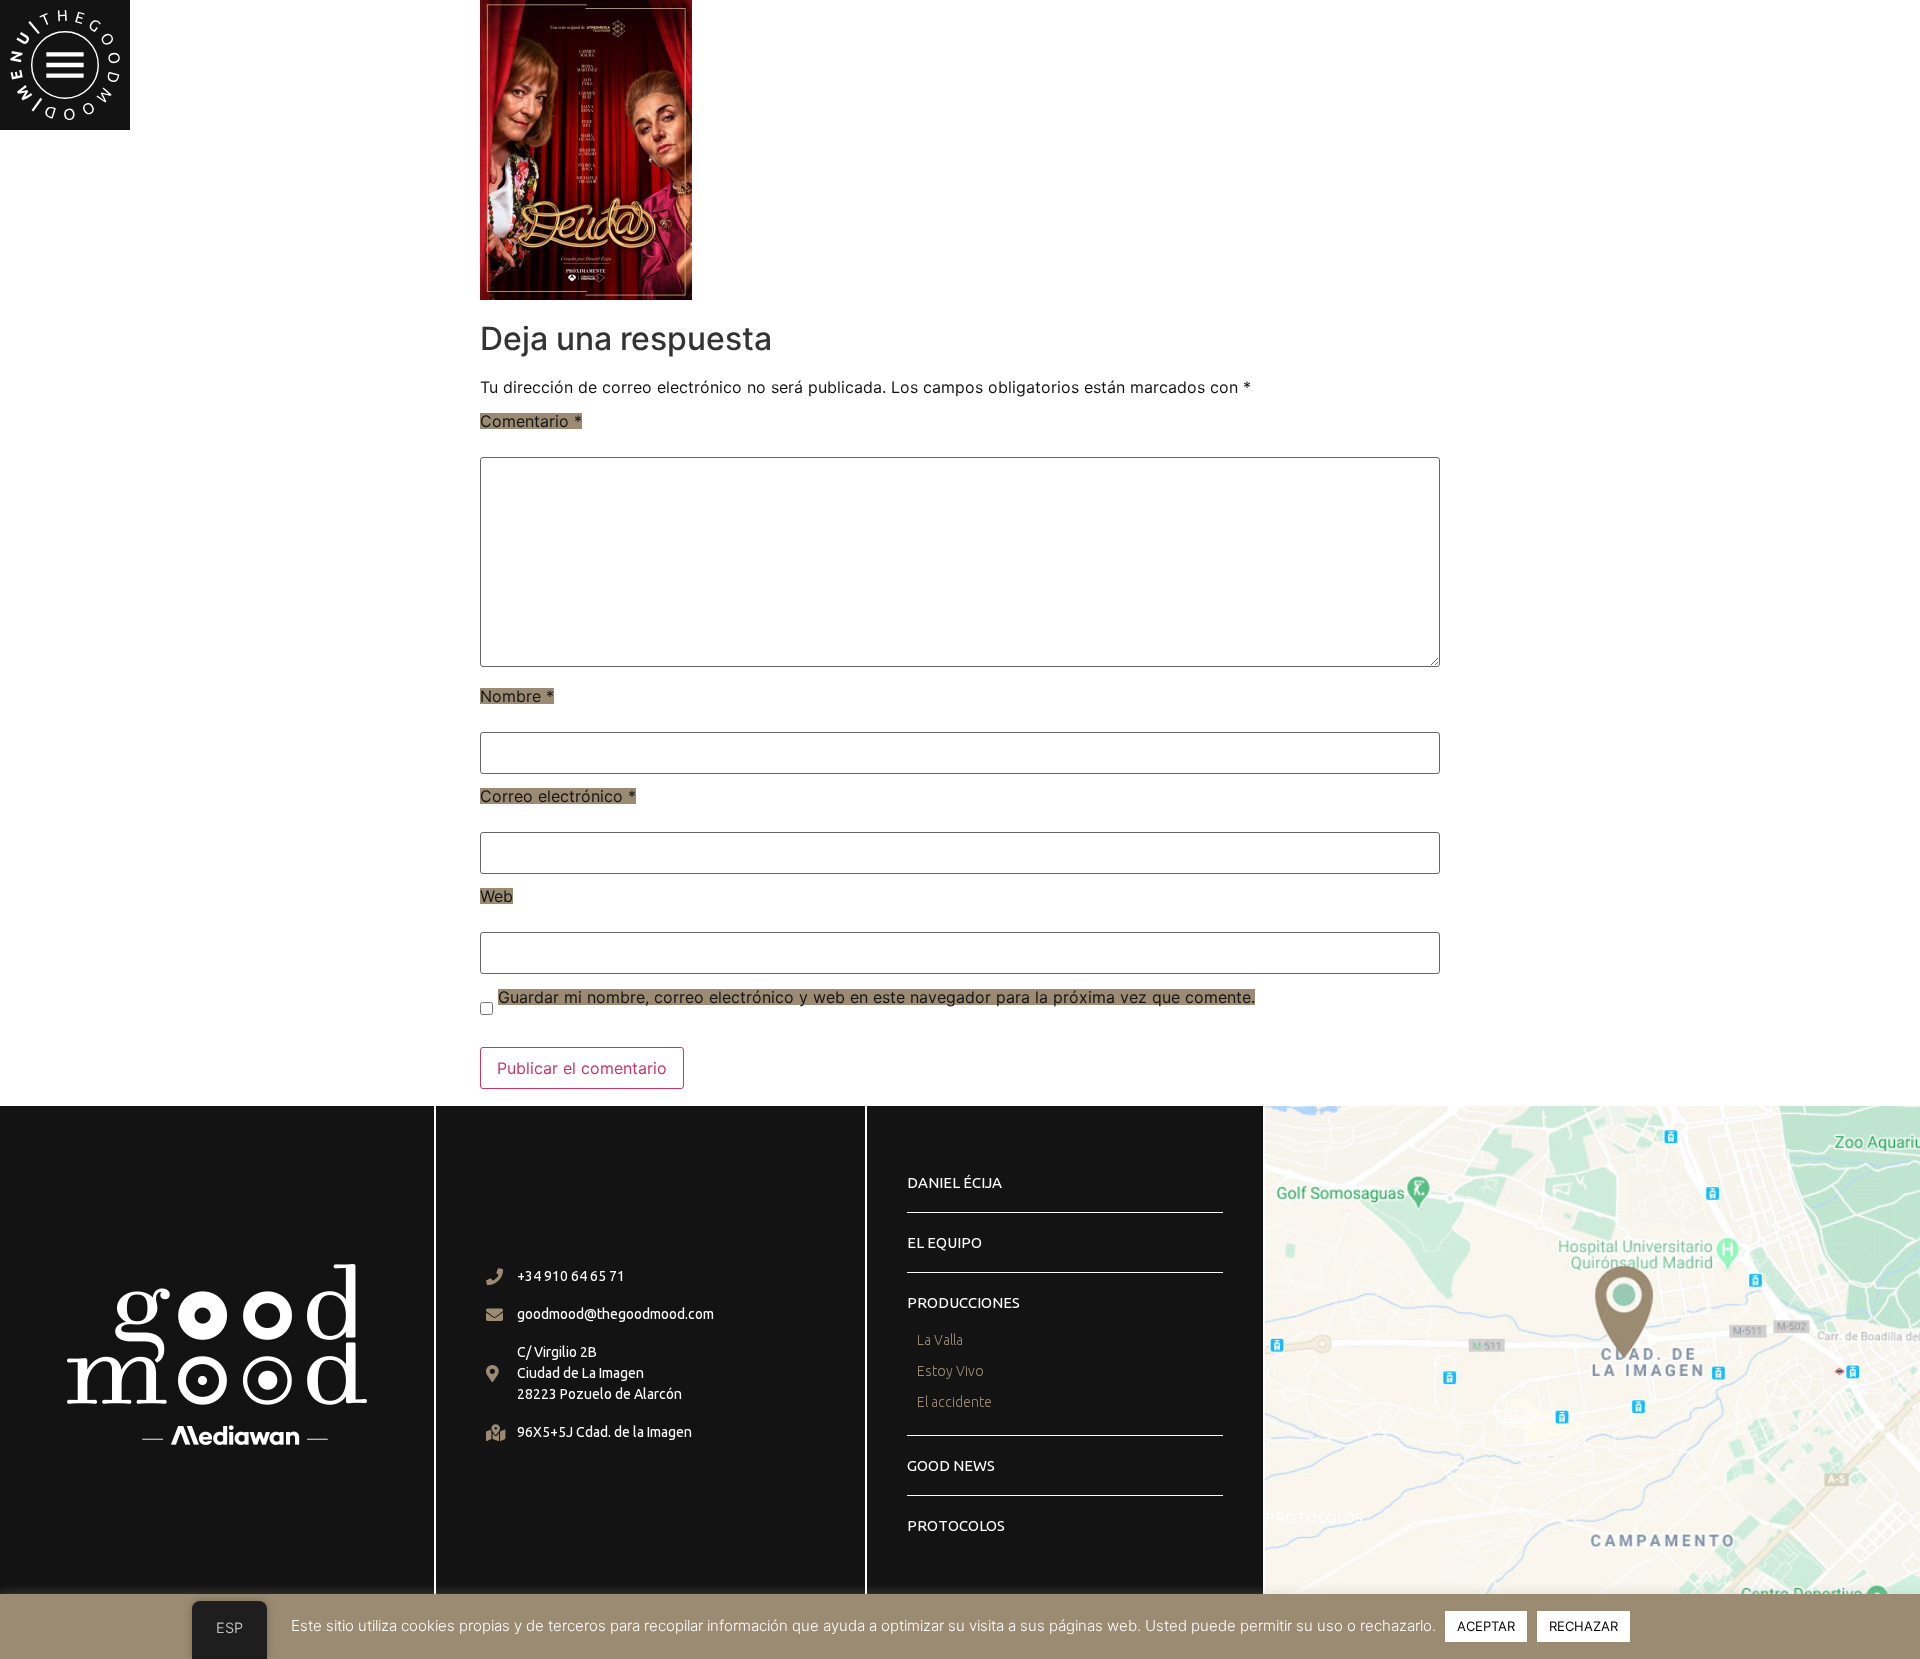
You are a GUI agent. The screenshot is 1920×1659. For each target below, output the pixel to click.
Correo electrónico (558, 796)
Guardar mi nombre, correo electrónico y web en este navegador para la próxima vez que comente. (876, 997)
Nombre (517, 696)
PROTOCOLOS (956, 1525)
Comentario (531, 421)
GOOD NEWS (951, 1465)
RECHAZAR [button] (1583, 1626)
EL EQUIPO (944, 1242)
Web (496, 896)
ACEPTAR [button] (1486, 1626)
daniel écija (954, 1182)
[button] (65, 65)
